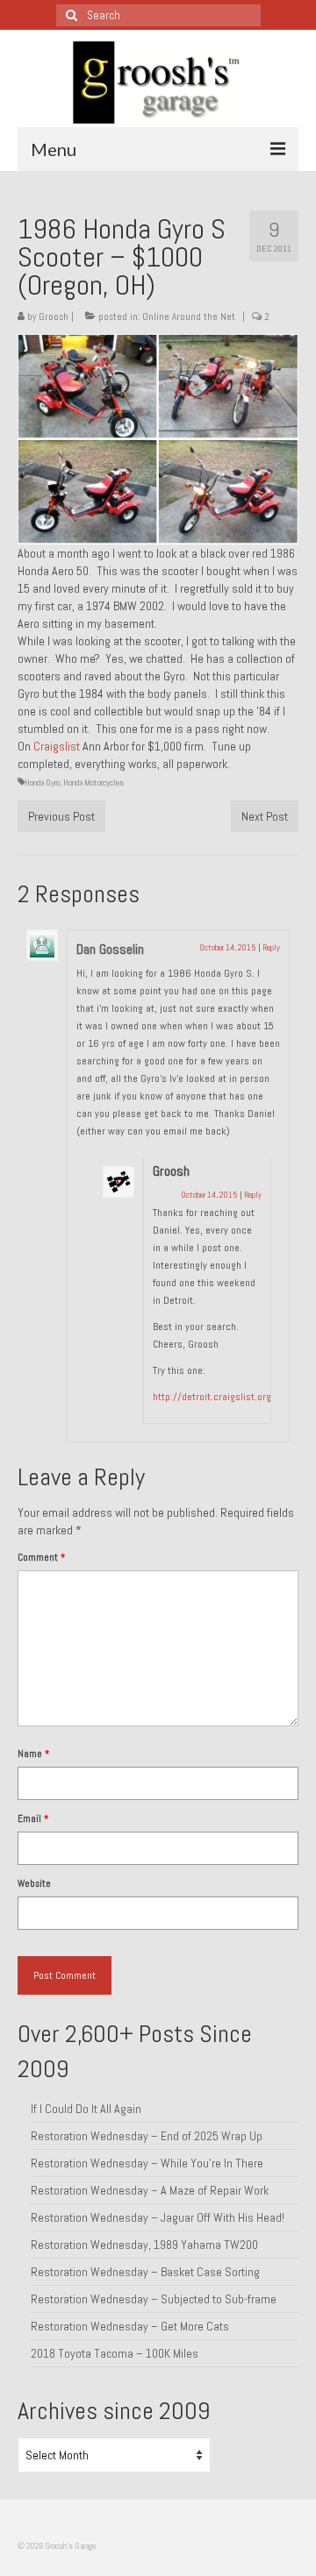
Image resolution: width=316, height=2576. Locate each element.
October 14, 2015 (228, 947)
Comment (41, 1557)
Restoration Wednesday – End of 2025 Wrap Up (147, 2136)
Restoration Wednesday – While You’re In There (147, 2163)
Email (33, 1818)
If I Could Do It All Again (86, 2109)
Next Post (265, 816)
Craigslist (57, 746)
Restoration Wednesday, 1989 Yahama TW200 (144, 2245)
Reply (271, 947)
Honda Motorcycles (93, 783)
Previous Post (61, 816)
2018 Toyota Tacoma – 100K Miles (115, 2353)
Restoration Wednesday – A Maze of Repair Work (150, 2190)
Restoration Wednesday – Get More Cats (130, 2326)
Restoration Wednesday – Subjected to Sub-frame (154, 2299)
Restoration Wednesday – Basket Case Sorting (145, 2272)
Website (34, 1883)
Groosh (54, 317)
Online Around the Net (189, 317)
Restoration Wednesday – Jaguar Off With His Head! (158, 2217)
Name (33, 1754)
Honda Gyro (42, 783)
